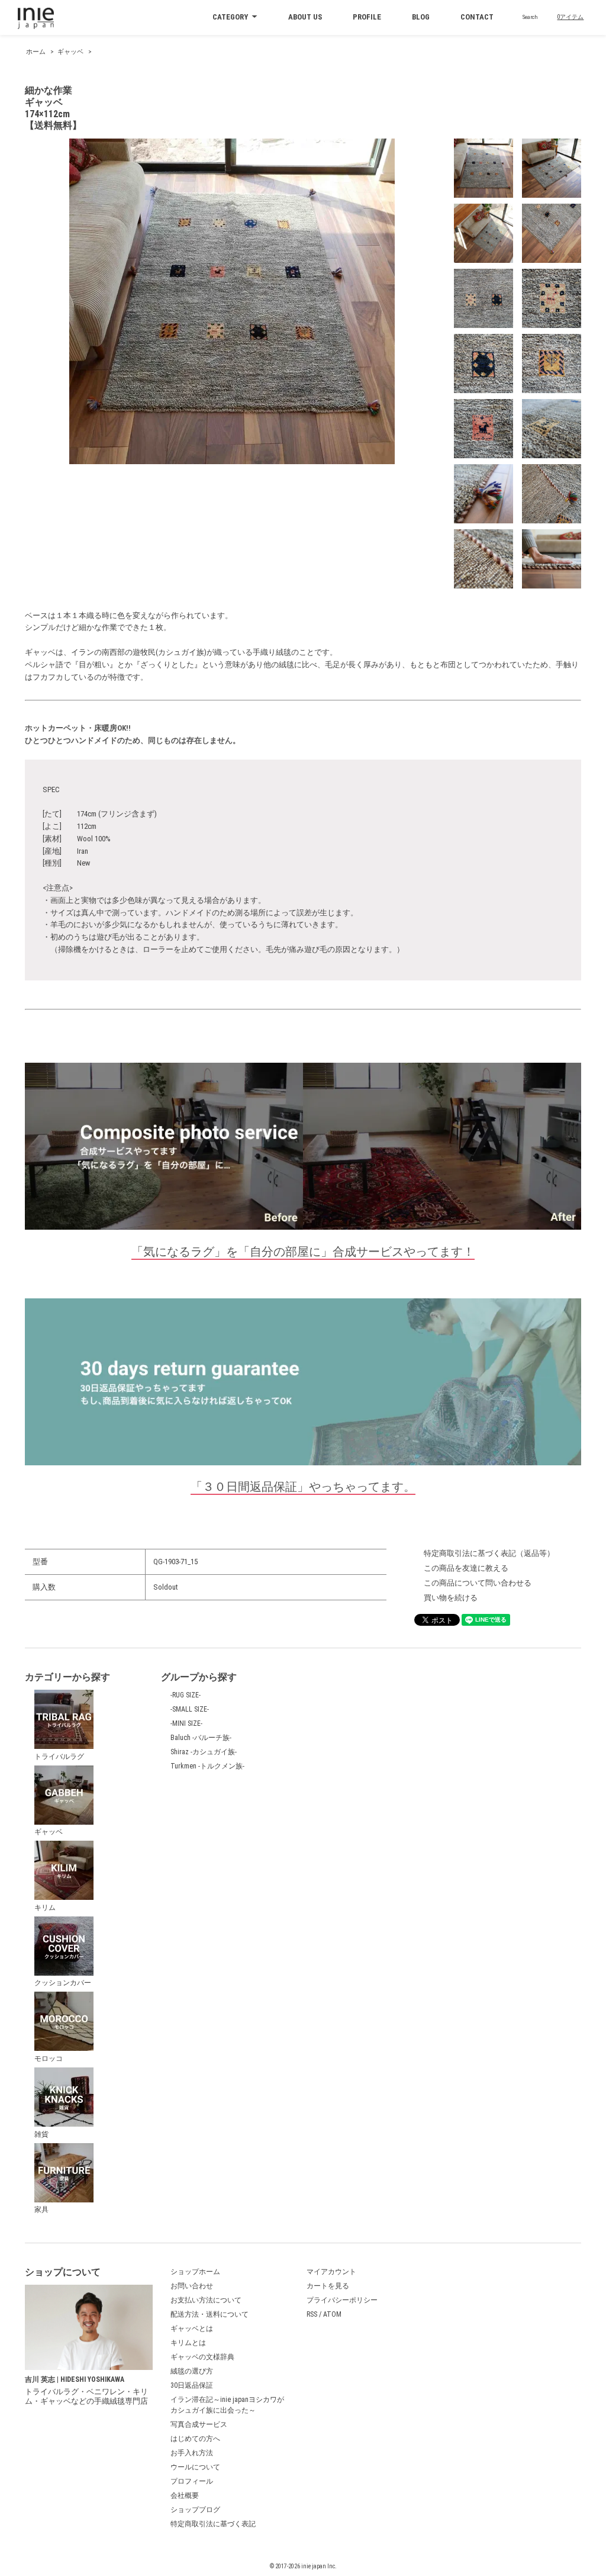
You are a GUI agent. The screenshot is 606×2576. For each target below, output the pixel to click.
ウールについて (195, 2467)
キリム (45, 1908)
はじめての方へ (195, 2439)
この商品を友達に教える (466, 1568)
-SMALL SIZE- (190, 1709)
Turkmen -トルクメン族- (207, 1766)
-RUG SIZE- (186, 1695)
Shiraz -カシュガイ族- (204, 1752)
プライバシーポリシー (342, 2300)
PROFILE (367, 17)
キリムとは (188, 2343)
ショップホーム (195, 2272)
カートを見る (328, 2286)
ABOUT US (305, 17)
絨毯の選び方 (192, 2371)
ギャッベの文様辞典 (202, 2357)
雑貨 (41, 2134)
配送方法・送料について (209, 2314)
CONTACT (477, 17)
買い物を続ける (451, 1598)
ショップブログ (195, 2510)
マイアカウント (331, 2272)
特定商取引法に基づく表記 (213, 2524)
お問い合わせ (192, 2286)
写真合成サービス (199, 2424)
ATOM (332, 2314)
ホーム (36, 52)
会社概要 (185, 2495)
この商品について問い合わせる (478, 1583)
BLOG (421, 17)
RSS (312, 2314)
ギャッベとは (192, 2329)
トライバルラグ (59, 1757)
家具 (41, 2210)
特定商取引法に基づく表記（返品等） (489, 1553)
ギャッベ (70, 52)
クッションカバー (63, 1983)
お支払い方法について (206, 2300)
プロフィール (192, 2481)
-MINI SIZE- (186, 1723)
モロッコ (49, 2059)
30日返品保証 (192, 2385)
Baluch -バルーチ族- (201, 1738)
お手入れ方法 (192, 2453)
